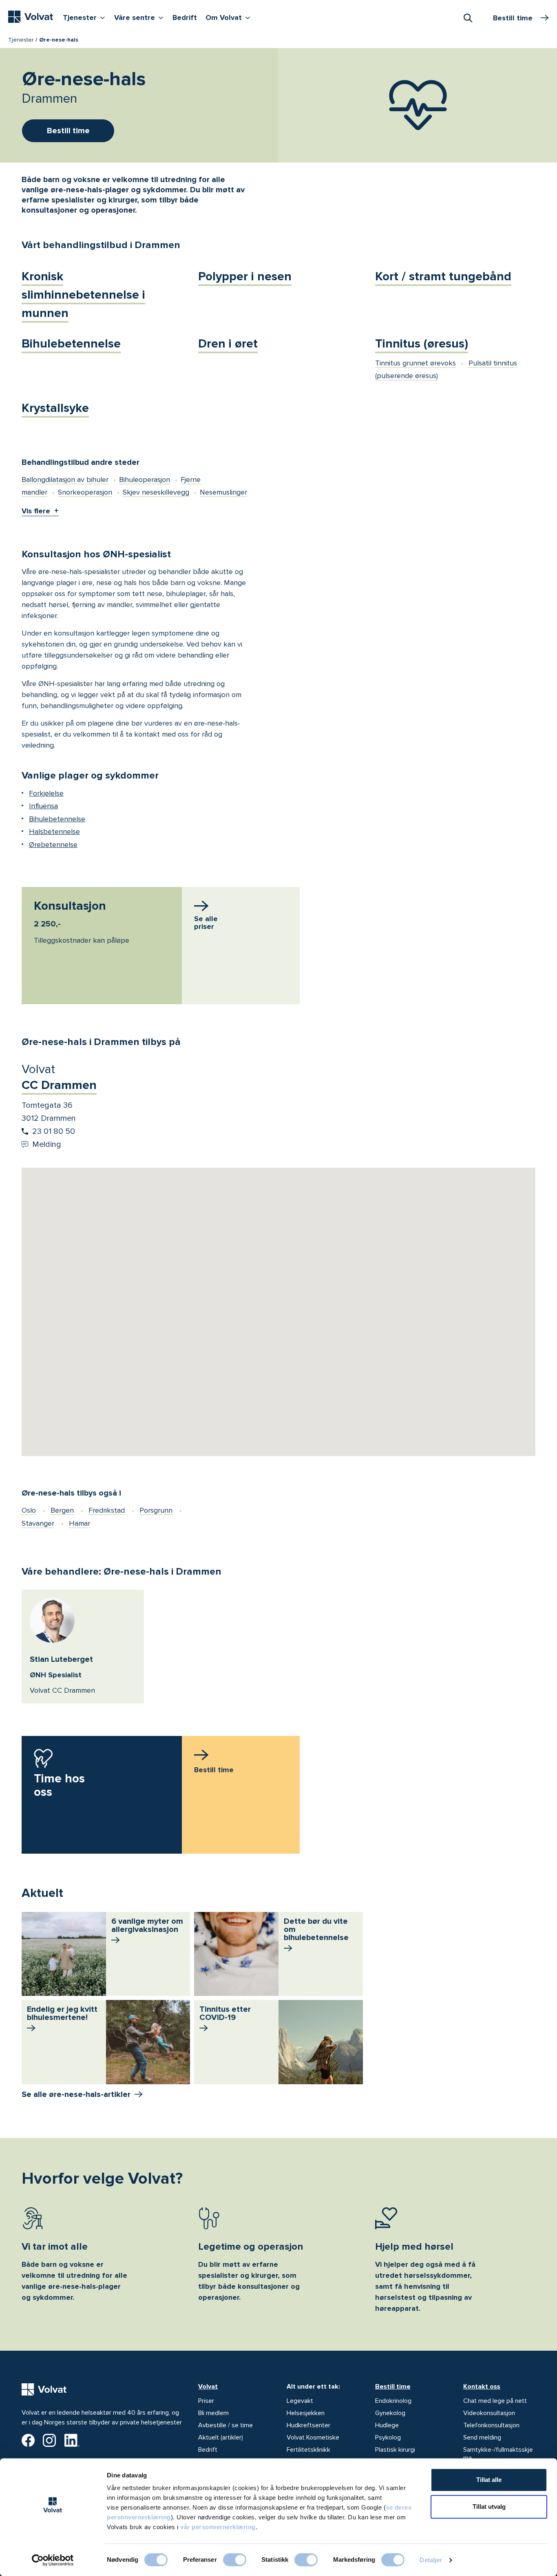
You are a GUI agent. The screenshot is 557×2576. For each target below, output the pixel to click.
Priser (206, 2401)
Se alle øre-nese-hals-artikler (76, 2094)
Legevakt (300, 2401)
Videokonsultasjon (489, 2413)
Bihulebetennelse (71, 344)
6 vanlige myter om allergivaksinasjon (147, 1925)
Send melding (482, 2437)
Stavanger (38, 1523)
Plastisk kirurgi (395, 2450)
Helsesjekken (306, 2413)
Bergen (62, 1510)
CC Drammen (59, 1085)
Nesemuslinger (223, 492)
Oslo (29, 1510)
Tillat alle (489, 2480)
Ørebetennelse (53, 845)
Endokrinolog (393, 2401)
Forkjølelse (46, 793)
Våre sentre (141, 17)
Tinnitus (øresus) (422, 344)
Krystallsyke (55, 408)
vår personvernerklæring (218, 2527)
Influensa (43, 806)
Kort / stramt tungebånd (443, 276)
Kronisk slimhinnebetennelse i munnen (83, 295)
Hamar (80, 1523)
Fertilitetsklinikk (308, 2450)
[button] (278, 1302)
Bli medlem (213, 2413)
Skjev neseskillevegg (156, 492)
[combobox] (468, 18)
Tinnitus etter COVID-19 (225, 2013)
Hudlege (387, 2425)
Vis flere (36, 511)
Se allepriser (206, 923)
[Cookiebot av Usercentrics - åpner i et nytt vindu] (53, 2560)
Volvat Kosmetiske (313, 2437)
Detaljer (431, 2560)
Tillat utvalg (489, 2507)
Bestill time (393, 2387)
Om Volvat (230, 17)
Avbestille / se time (225, 2425)
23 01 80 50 (54, 1131)
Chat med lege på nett (495, 2401)
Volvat (208, 2387)
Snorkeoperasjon (85, 492)
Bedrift (185, 18)
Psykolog (388, 2437)
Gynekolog (390, 2413)
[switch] (235, 2560)
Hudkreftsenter (308, 2425)
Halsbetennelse (54, 832)
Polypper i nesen (245, 276)
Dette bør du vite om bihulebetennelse (316, 1929)
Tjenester (86, 17)
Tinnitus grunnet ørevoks (416, 363)
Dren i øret (228, 344)
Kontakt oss (482, 2387)
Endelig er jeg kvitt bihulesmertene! (62, 2013)
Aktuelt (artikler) (221, 2437)
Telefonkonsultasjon (491, 2425)
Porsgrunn (156, 1510)
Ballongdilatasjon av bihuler (65, 480)
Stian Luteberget (61, 1659)
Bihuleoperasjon (145, 480)
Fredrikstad (107, 1510)
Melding (47, 1144)
